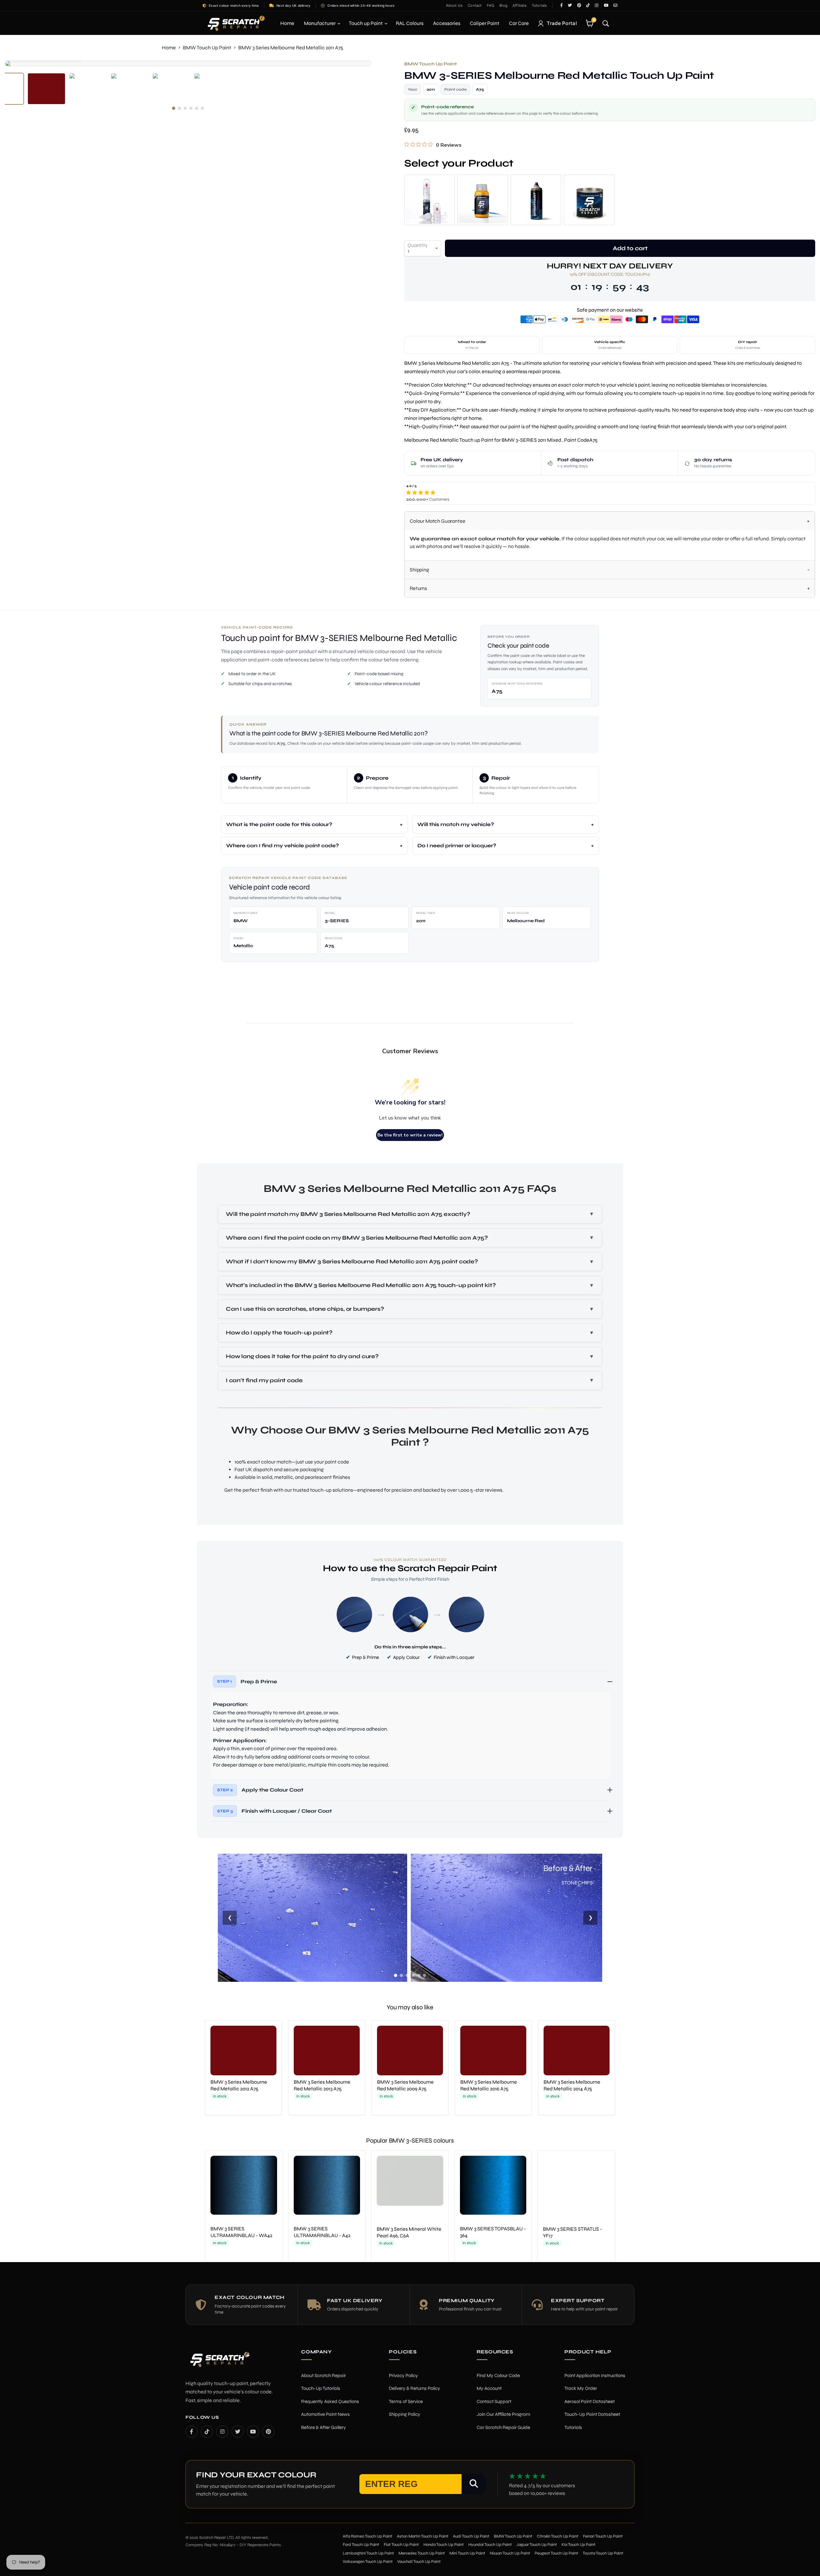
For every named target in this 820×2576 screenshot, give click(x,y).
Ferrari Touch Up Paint (603, 2536)
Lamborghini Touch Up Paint (368, 2553)
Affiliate (520, 5)
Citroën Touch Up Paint (558, 2536)
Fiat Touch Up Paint (401, 2545)
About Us (454, 5)
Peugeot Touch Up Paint (556, 2553)
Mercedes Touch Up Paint (422, 2553)
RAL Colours (410, 23)
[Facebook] (192, 2431)
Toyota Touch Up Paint (603, 2553)
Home (287, 23)
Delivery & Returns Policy (414, 2388)
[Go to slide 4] (413, 1975)
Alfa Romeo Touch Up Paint (368, 2536)
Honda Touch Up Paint (444, 2545)
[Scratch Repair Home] (219, 2363)
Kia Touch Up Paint (578, 2545)
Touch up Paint (366, 23)
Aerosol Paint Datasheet (590, 2401)
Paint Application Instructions (595, 2375)
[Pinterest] (268, 2431)
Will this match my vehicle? (456, 824)
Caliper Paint (485, 23)
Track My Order (581, 2388)
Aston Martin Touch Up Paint (423, 2536)
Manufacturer (320, 23)
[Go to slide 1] (396, 1975)
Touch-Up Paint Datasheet (592, 2414)
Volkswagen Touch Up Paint (368, 2562)
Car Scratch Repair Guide (503, 2427)
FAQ (491, 5)
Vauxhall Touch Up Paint (419, 2562)
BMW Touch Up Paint (207, 48)
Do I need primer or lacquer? (457, 845)
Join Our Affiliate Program (503, 2414)
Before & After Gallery (324, 2427)
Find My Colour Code (498, 2375)
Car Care (519, 23)
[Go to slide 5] (419, 1975)
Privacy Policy (403, 2375)
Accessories (447, 23)
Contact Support (494, 2401)
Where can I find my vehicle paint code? (283, 845)
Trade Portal (562, 23)
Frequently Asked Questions (330, 2401)
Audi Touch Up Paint (471, 2536)
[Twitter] (238, 2431)
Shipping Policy (405, 2414)
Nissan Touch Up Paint (510, 2553)
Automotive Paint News (325, 2414)
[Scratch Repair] (235, 23)
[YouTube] (253, 2431)
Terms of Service (406, 2401)
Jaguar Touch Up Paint (537, 2545)
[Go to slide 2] (401, 1975)
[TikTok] (207, 2431)
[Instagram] (222, 2431)
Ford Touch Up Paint (361, 2545)
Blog (503, 5)
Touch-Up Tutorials (321, 2388)
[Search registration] (474, 2484)
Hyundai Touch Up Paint (490, 2545)
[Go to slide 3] (407, 1975)
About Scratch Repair (324, 2375)
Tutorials (539, 5)
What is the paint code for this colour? (279, 824)
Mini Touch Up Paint (467, 2553)
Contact (475, 5)
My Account (489, 2388)
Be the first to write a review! (410, 1135)
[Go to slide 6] (424, 1975)
